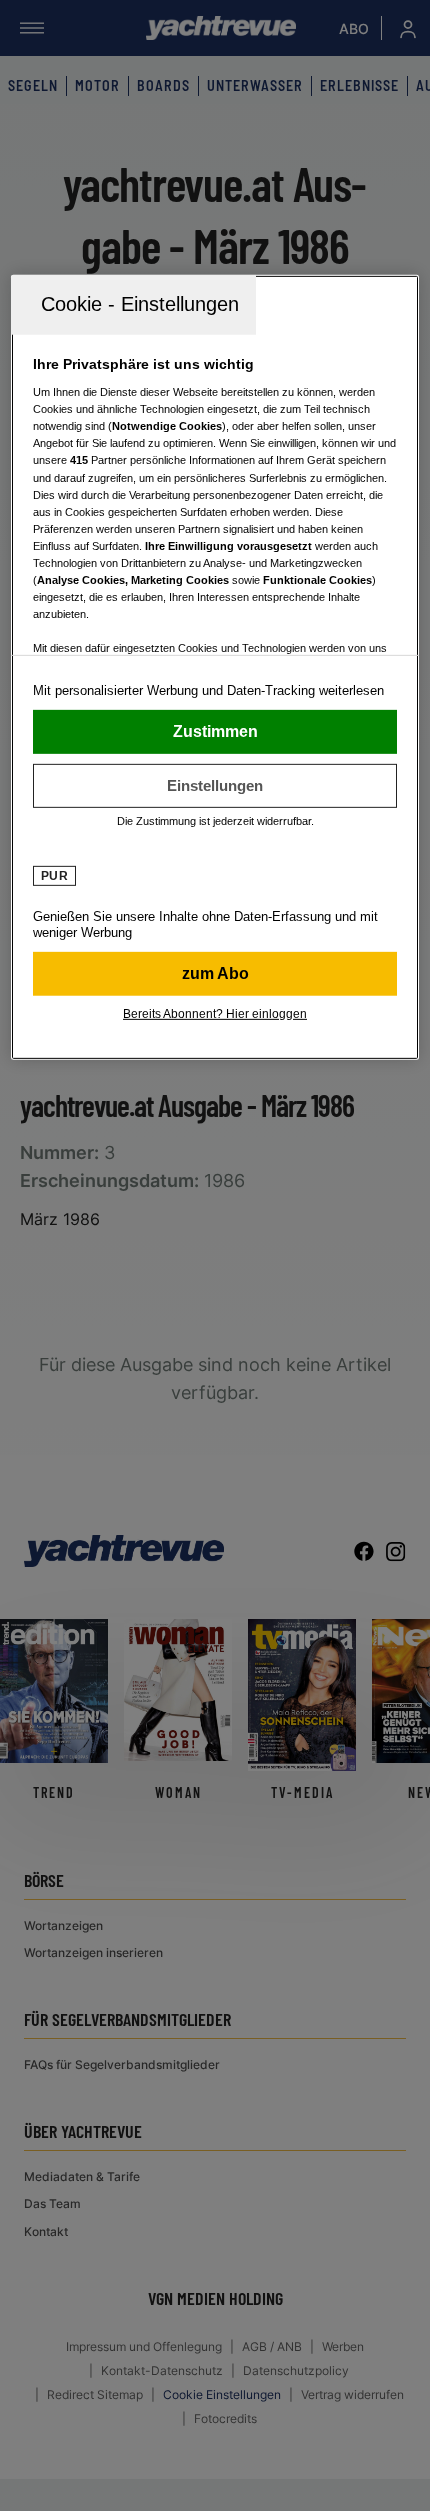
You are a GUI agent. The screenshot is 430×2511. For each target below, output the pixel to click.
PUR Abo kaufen (215, 973)
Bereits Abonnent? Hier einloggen (215, 1013)
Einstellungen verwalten (215, 785)
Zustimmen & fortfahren (215, 731)
